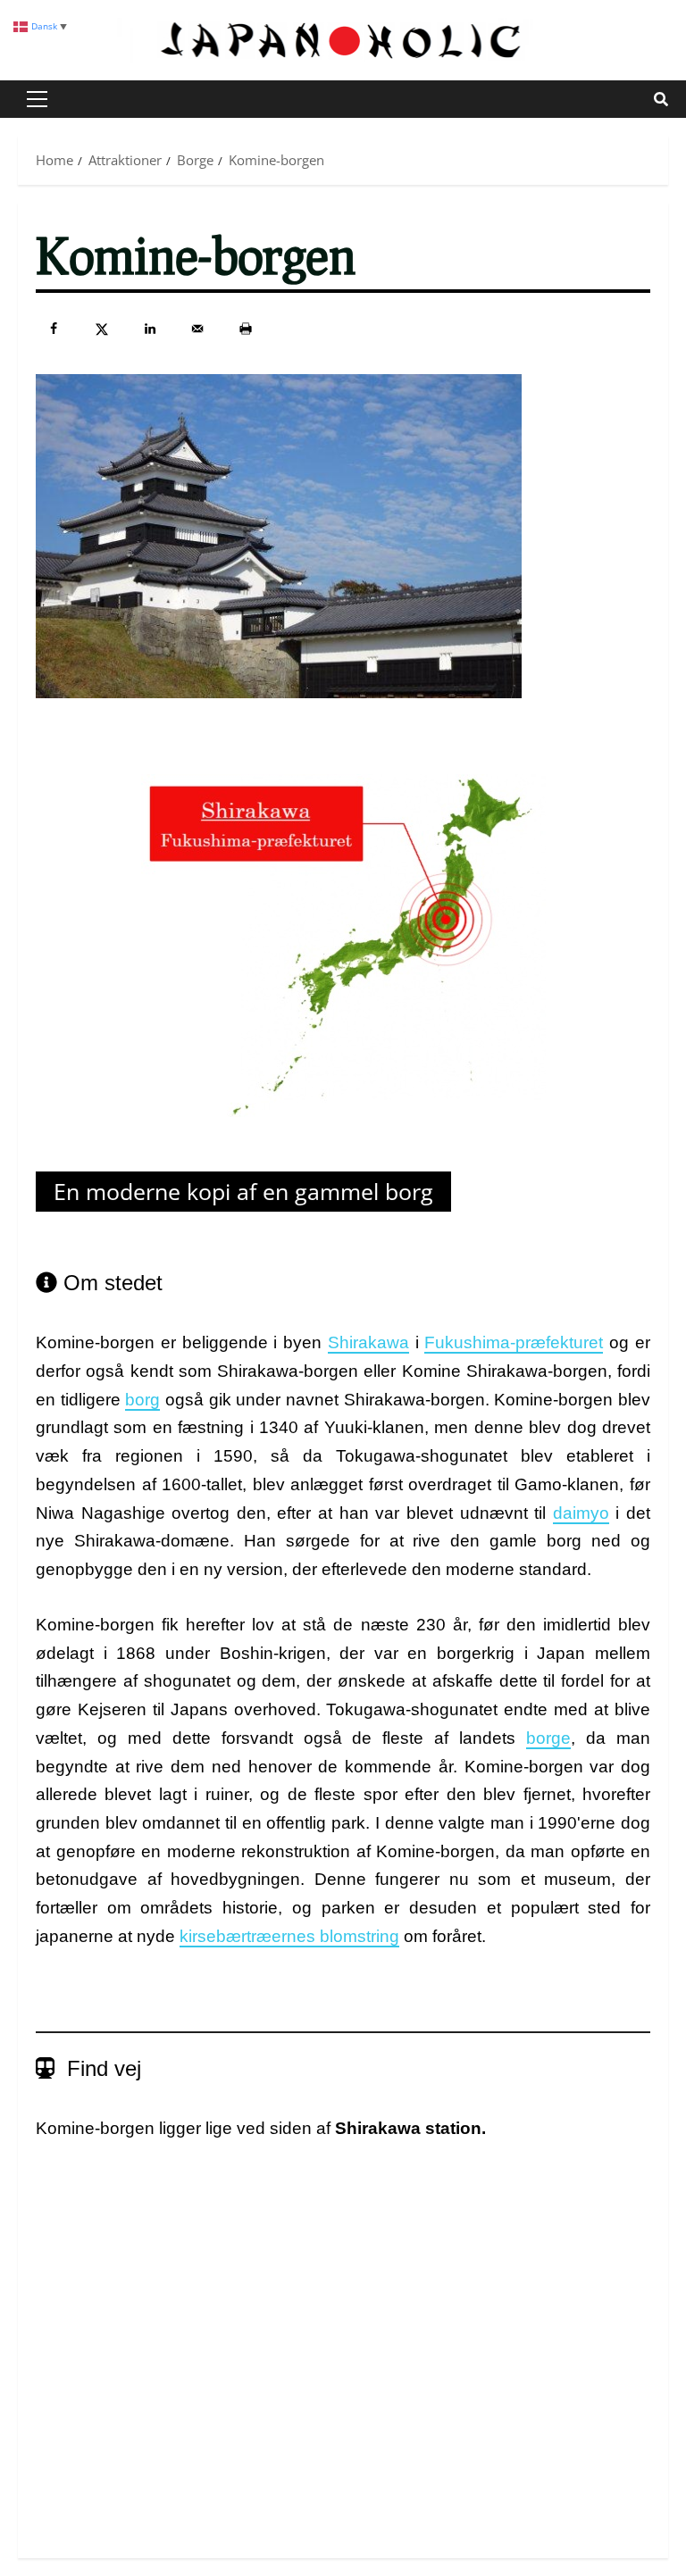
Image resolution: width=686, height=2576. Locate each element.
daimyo (581, 1513)
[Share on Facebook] (54, 329)
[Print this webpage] (246, 329)
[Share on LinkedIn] (150, 329)
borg (142, 1400)
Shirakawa (368, 1342)
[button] (37, 99)
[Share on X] (102, 329)
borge (548, 1738)
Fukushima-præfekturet (514, 1342)
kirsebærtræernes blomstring (289, 1936)
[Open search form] (661, 99)
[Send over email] (197, 329)
